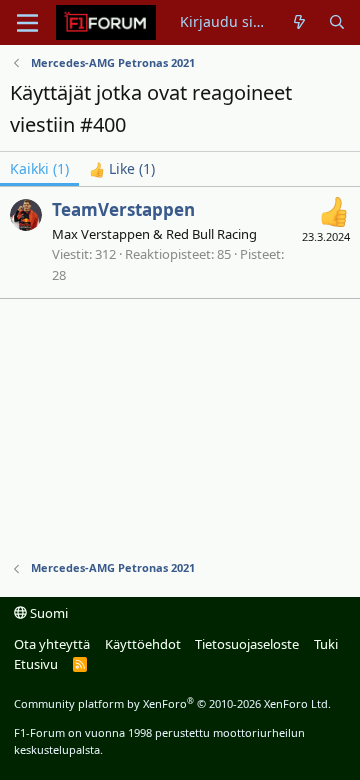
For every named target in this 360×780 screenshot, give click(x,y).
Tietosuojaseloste (247, 644)
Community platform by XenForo (172, 703)
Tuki (326, 644)
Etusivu (36, 664)
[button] (27, 23)
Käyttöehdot (143, 644)
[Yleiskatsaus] (299, 22)
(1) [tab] (39, 168)
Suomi (47, 613)
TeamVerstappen (123, 209)
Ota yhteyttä (52, 644)
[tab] (122, 169)
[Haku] (337, 22)
